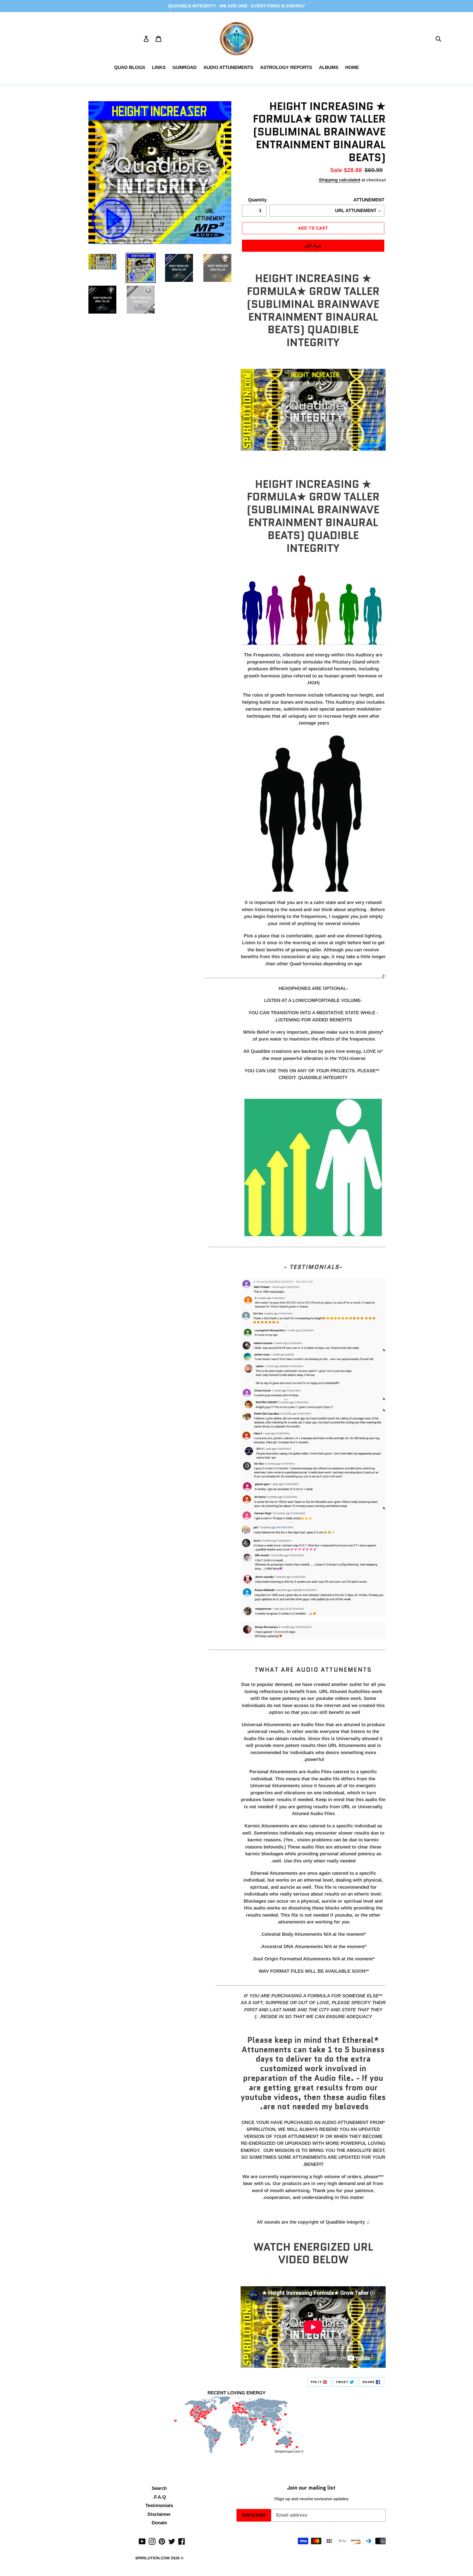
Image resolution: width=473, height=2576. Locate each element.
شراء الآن (313, 246)
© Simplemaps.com (289, 2452)
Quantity (257, 200)
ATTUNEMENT (369, 200)
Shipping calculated (340, 180)
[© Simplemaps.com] (236, 2426)
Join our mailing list (311, 2488)
